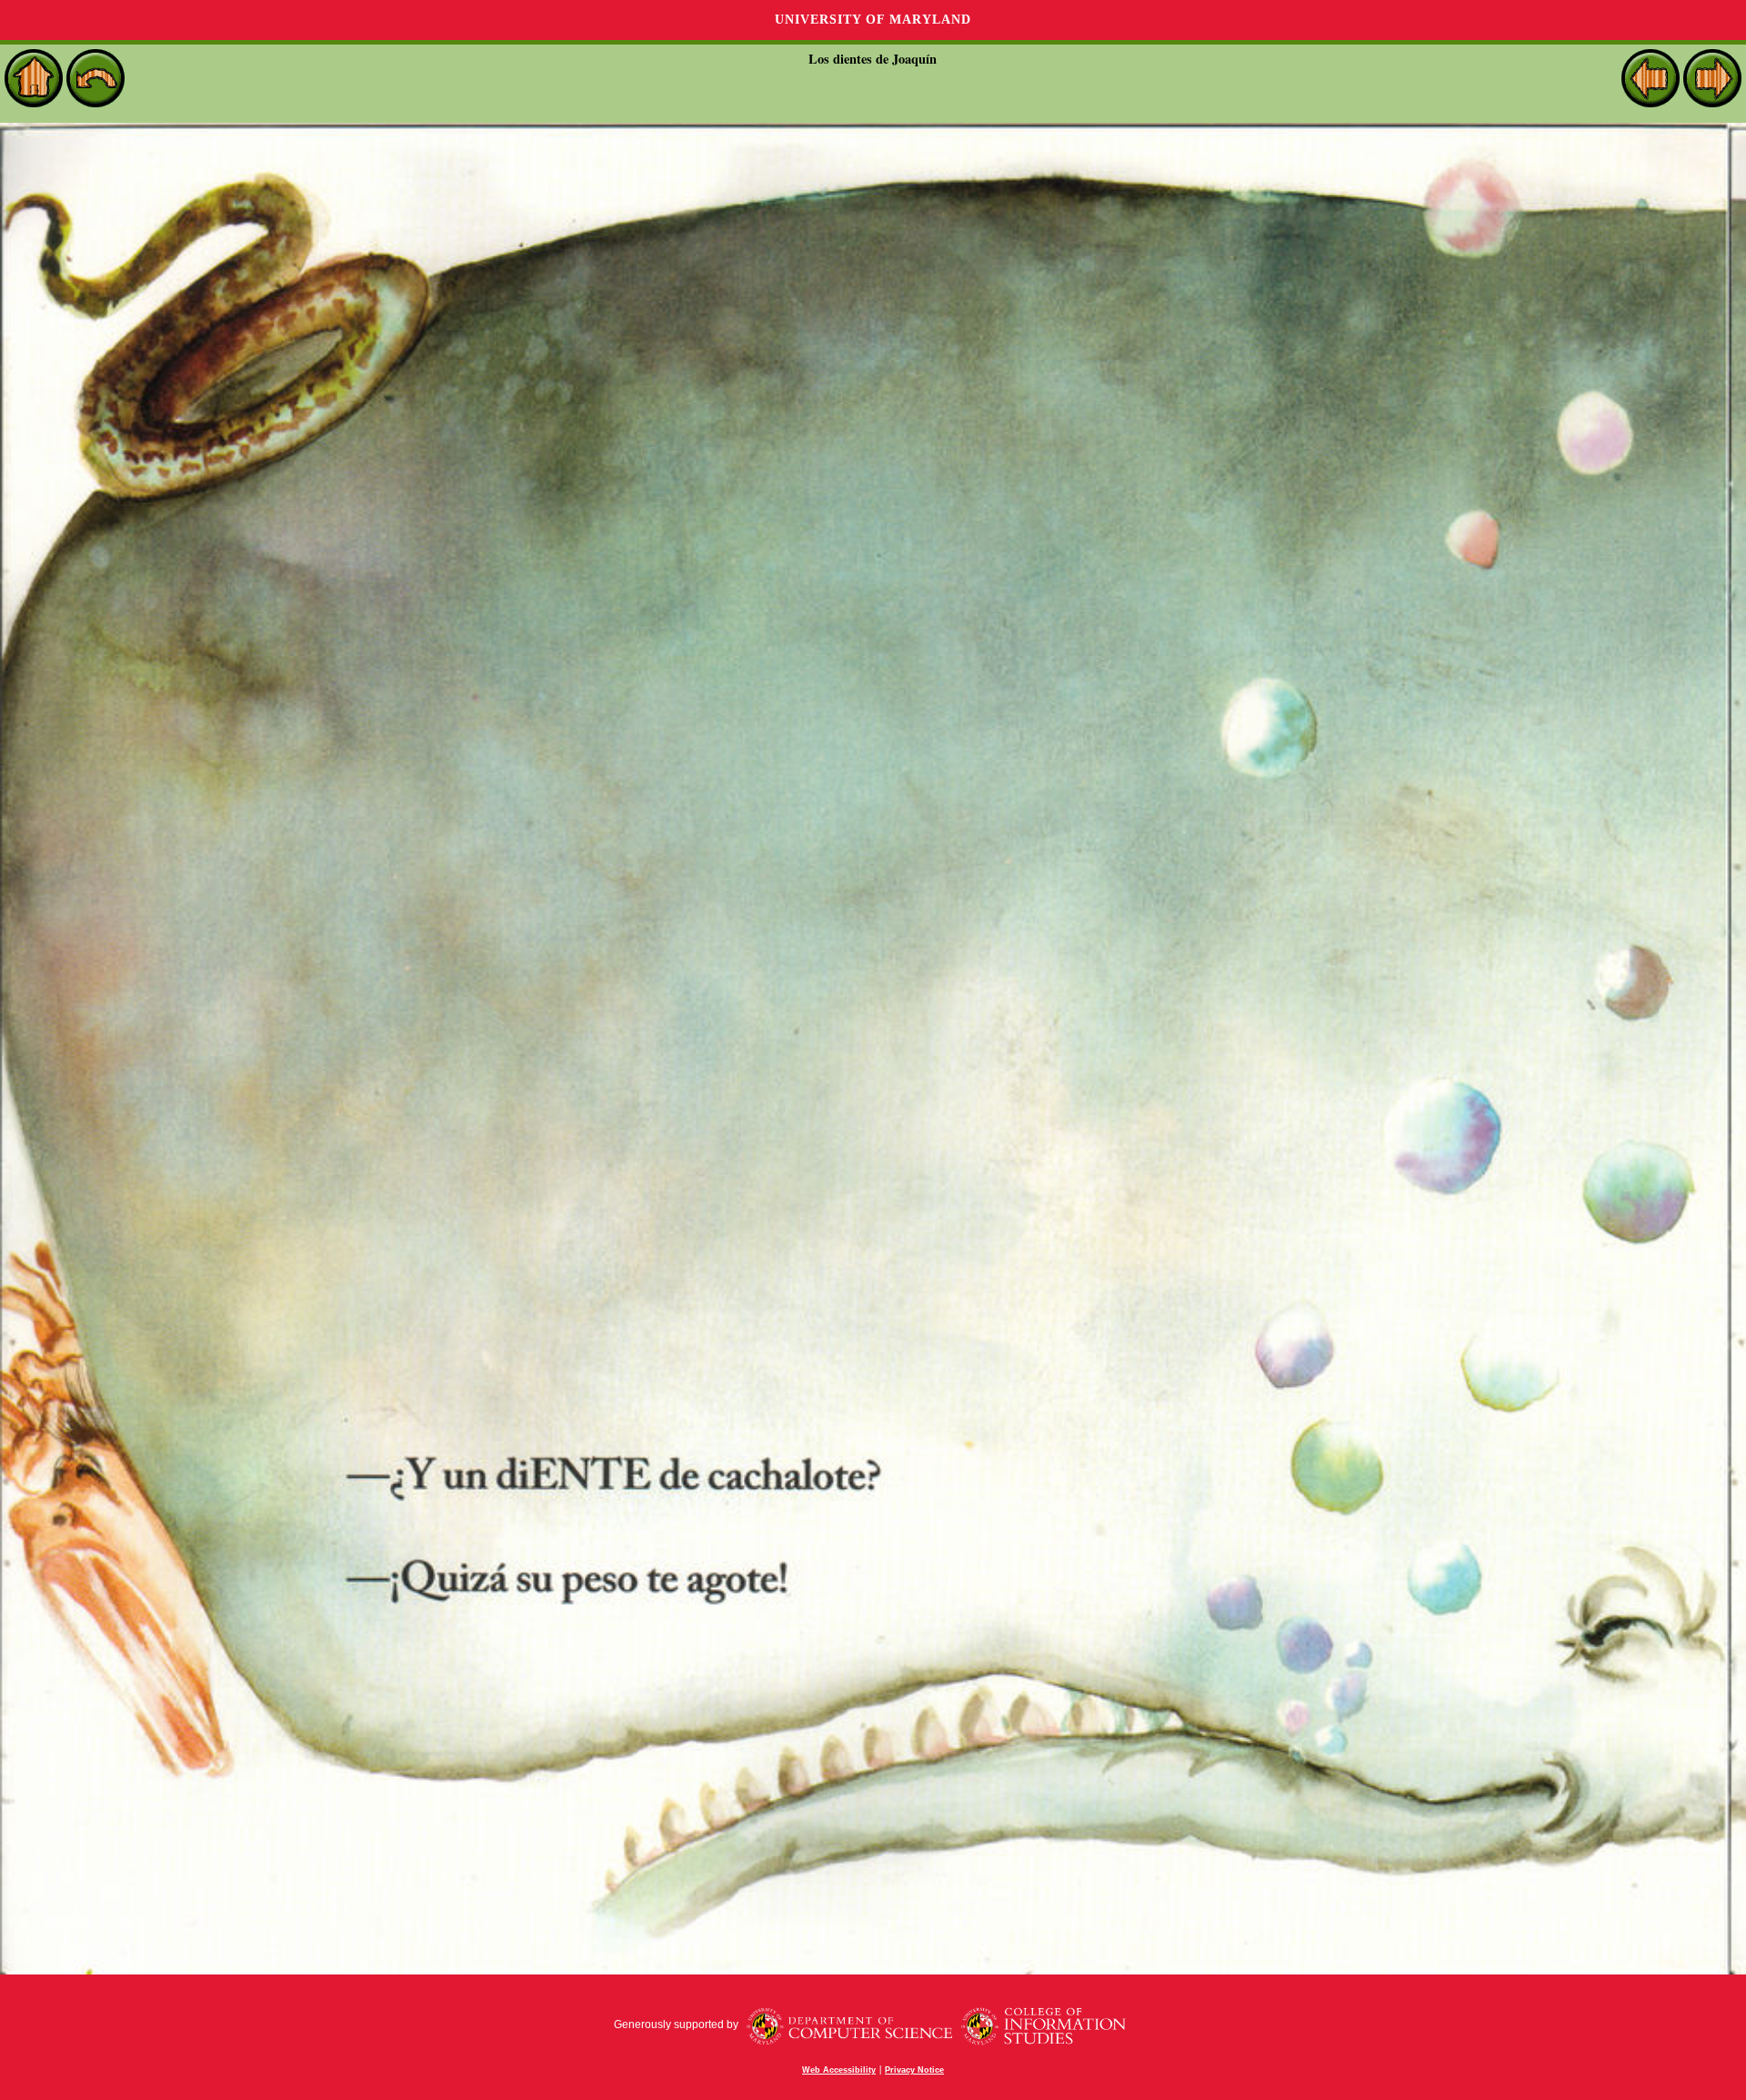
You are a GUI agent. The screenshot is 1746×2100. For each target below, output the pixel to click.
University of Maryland (873, 20)
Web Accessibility (839, 2070)
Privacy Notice (914, 2070)
